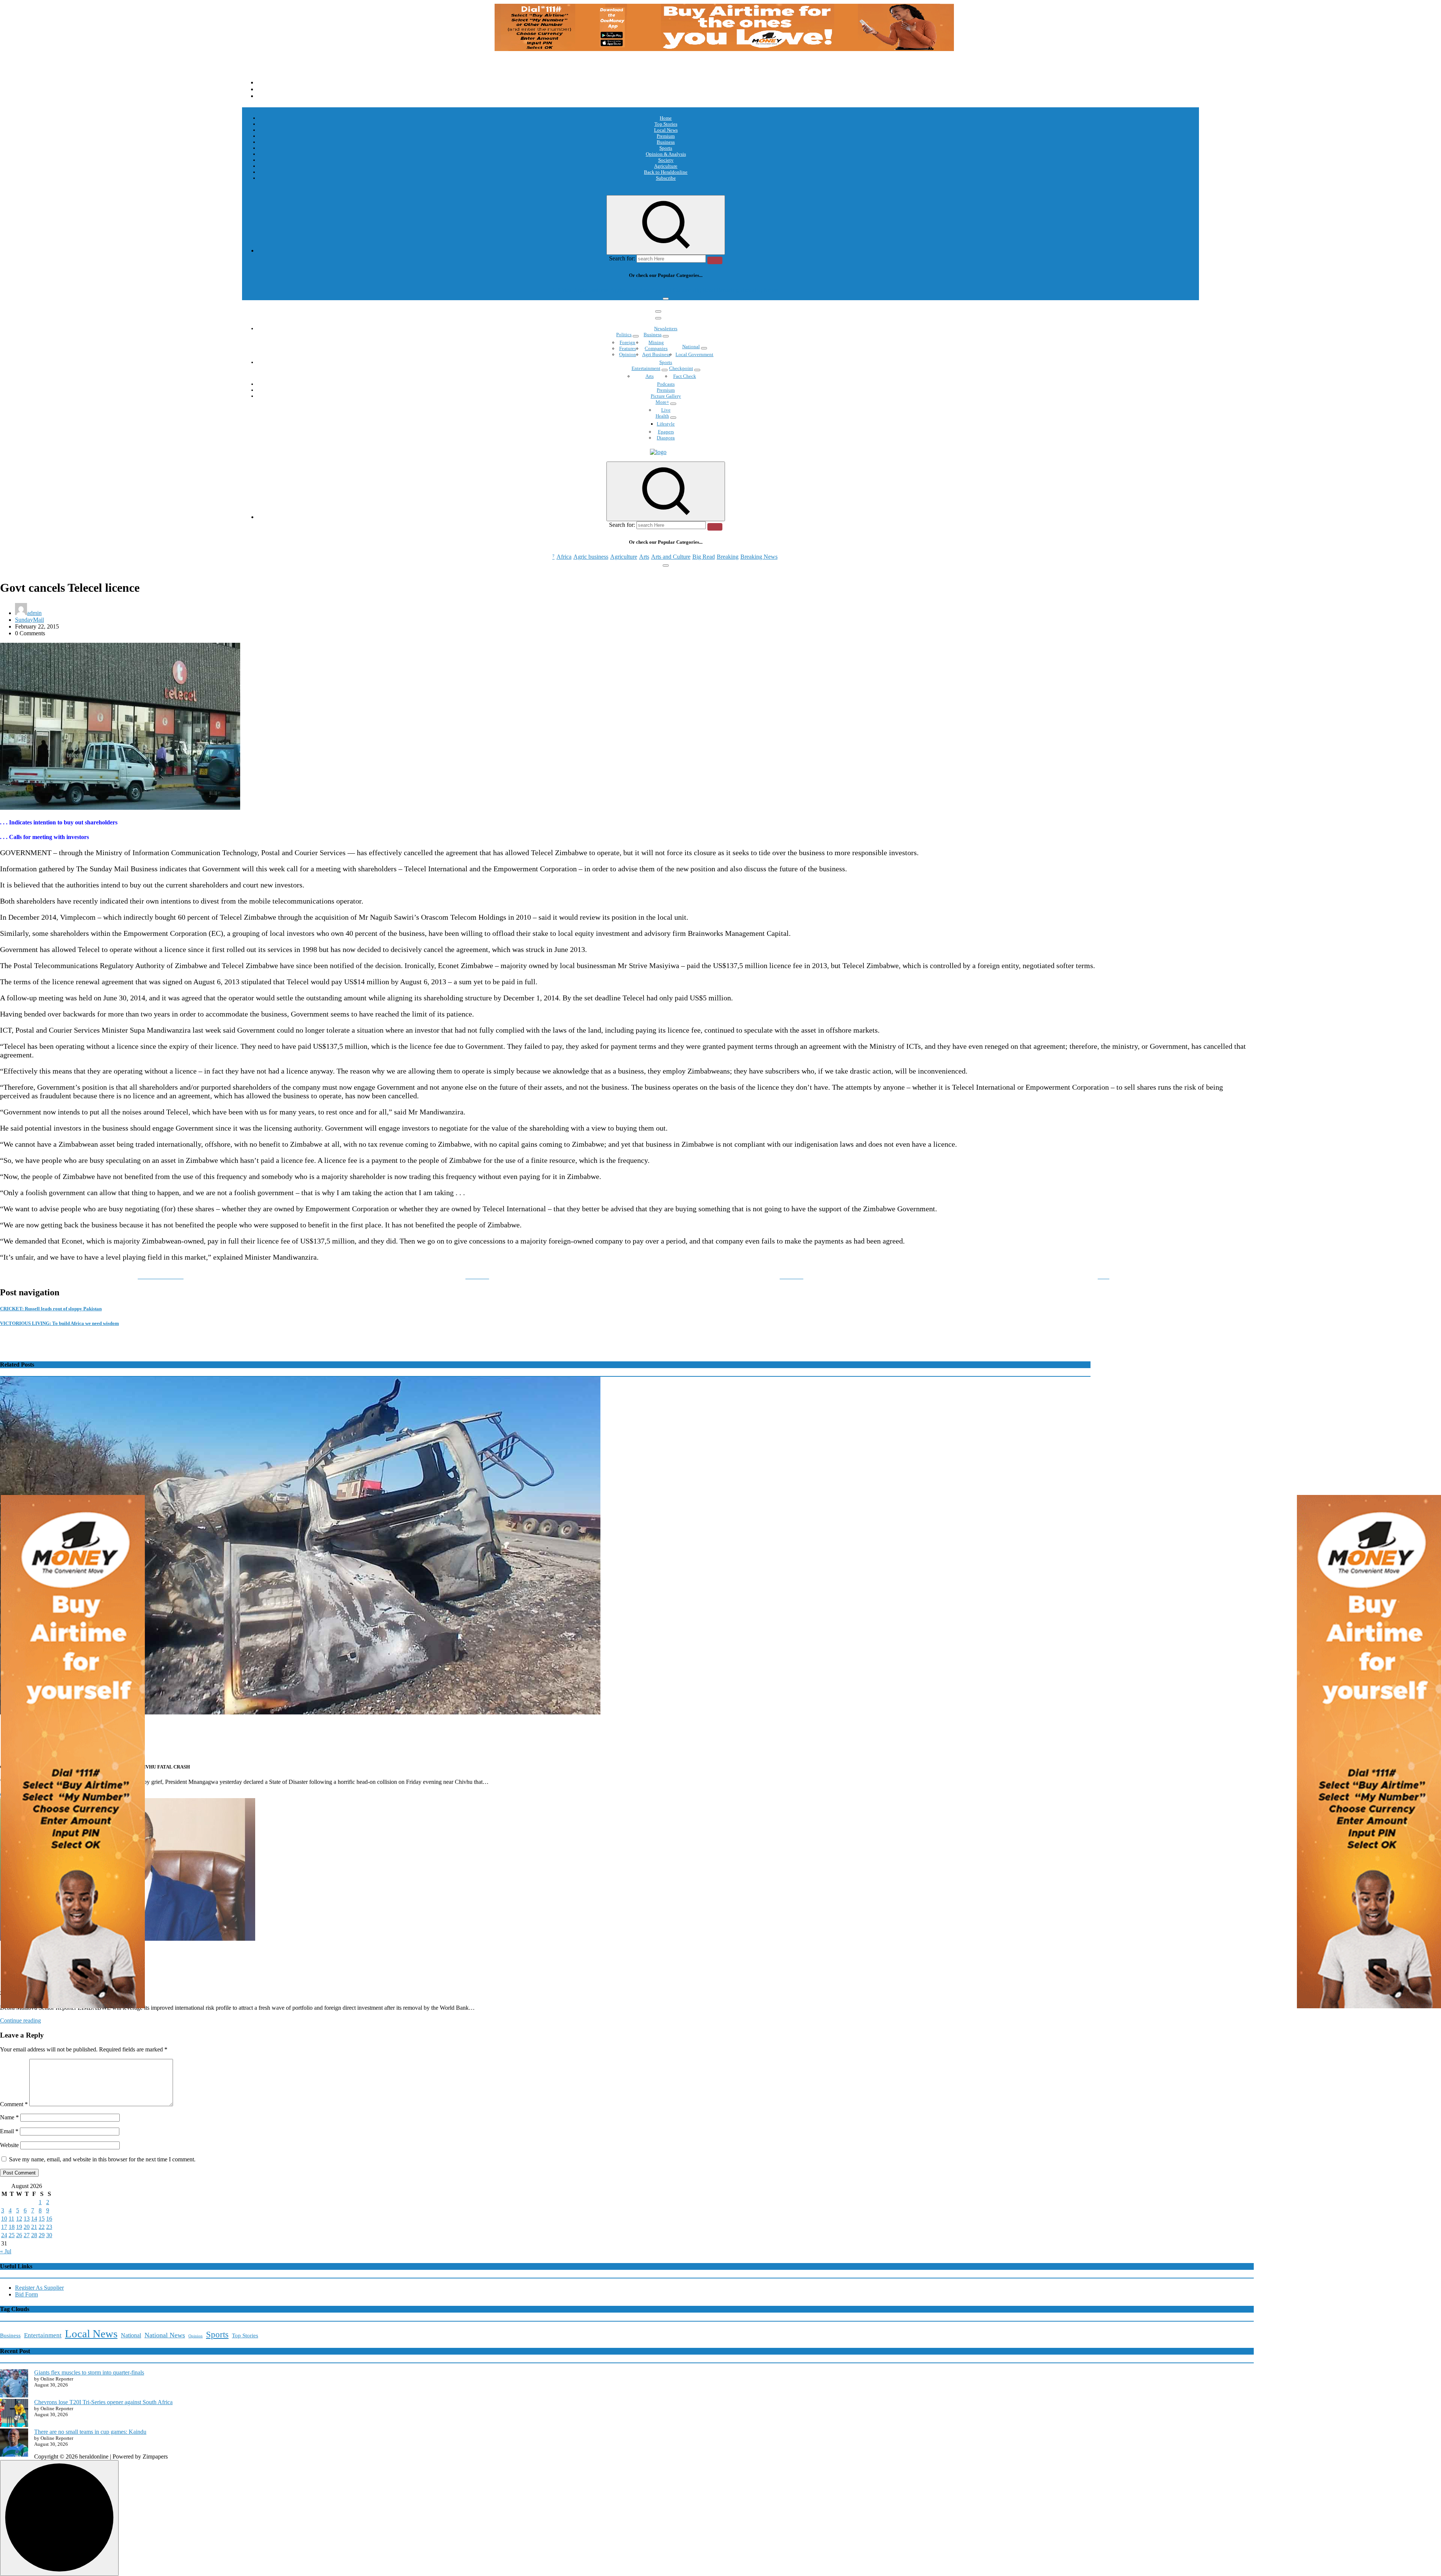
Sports (666, 148)
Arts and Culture (671, 290)
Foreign (627, 342)
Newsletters (666, 329)
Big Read (704, 290)
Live (666, 410)
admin (34, 613)
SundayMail (29, 620)
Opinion (628, 354)
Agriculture (666, 166)
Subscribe (666, 178)
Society (666, 160)
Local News (666, 130)
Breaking (728, 290)
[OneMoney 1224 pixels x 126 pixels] (724, 49)
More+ (662, 402)
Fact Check (685, 376)
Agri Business (656, 354)
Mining (656, 342)
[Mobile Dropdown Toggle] (636, 336)
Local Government (694, 354)
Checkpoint (681, 368)
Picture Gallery (666, 396)
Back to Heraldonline (666, 172)
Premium (666, 136)
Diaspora (666, 438)
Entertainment (646, 368)
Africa (564, 290)
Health (662, 416)
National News (165, 2335)
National (691, 347)
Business (666, 142)
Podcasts (666, 384)
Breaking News (759, 290)
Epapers (666, 432)
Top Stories (666, 124)
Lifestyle (666, 424)
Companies (656, 348)
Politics (624, 335)
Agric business (591, 290)
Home (666, 118)
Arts (644, 290)
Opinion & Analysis (666, 154)
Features (628, 348)
